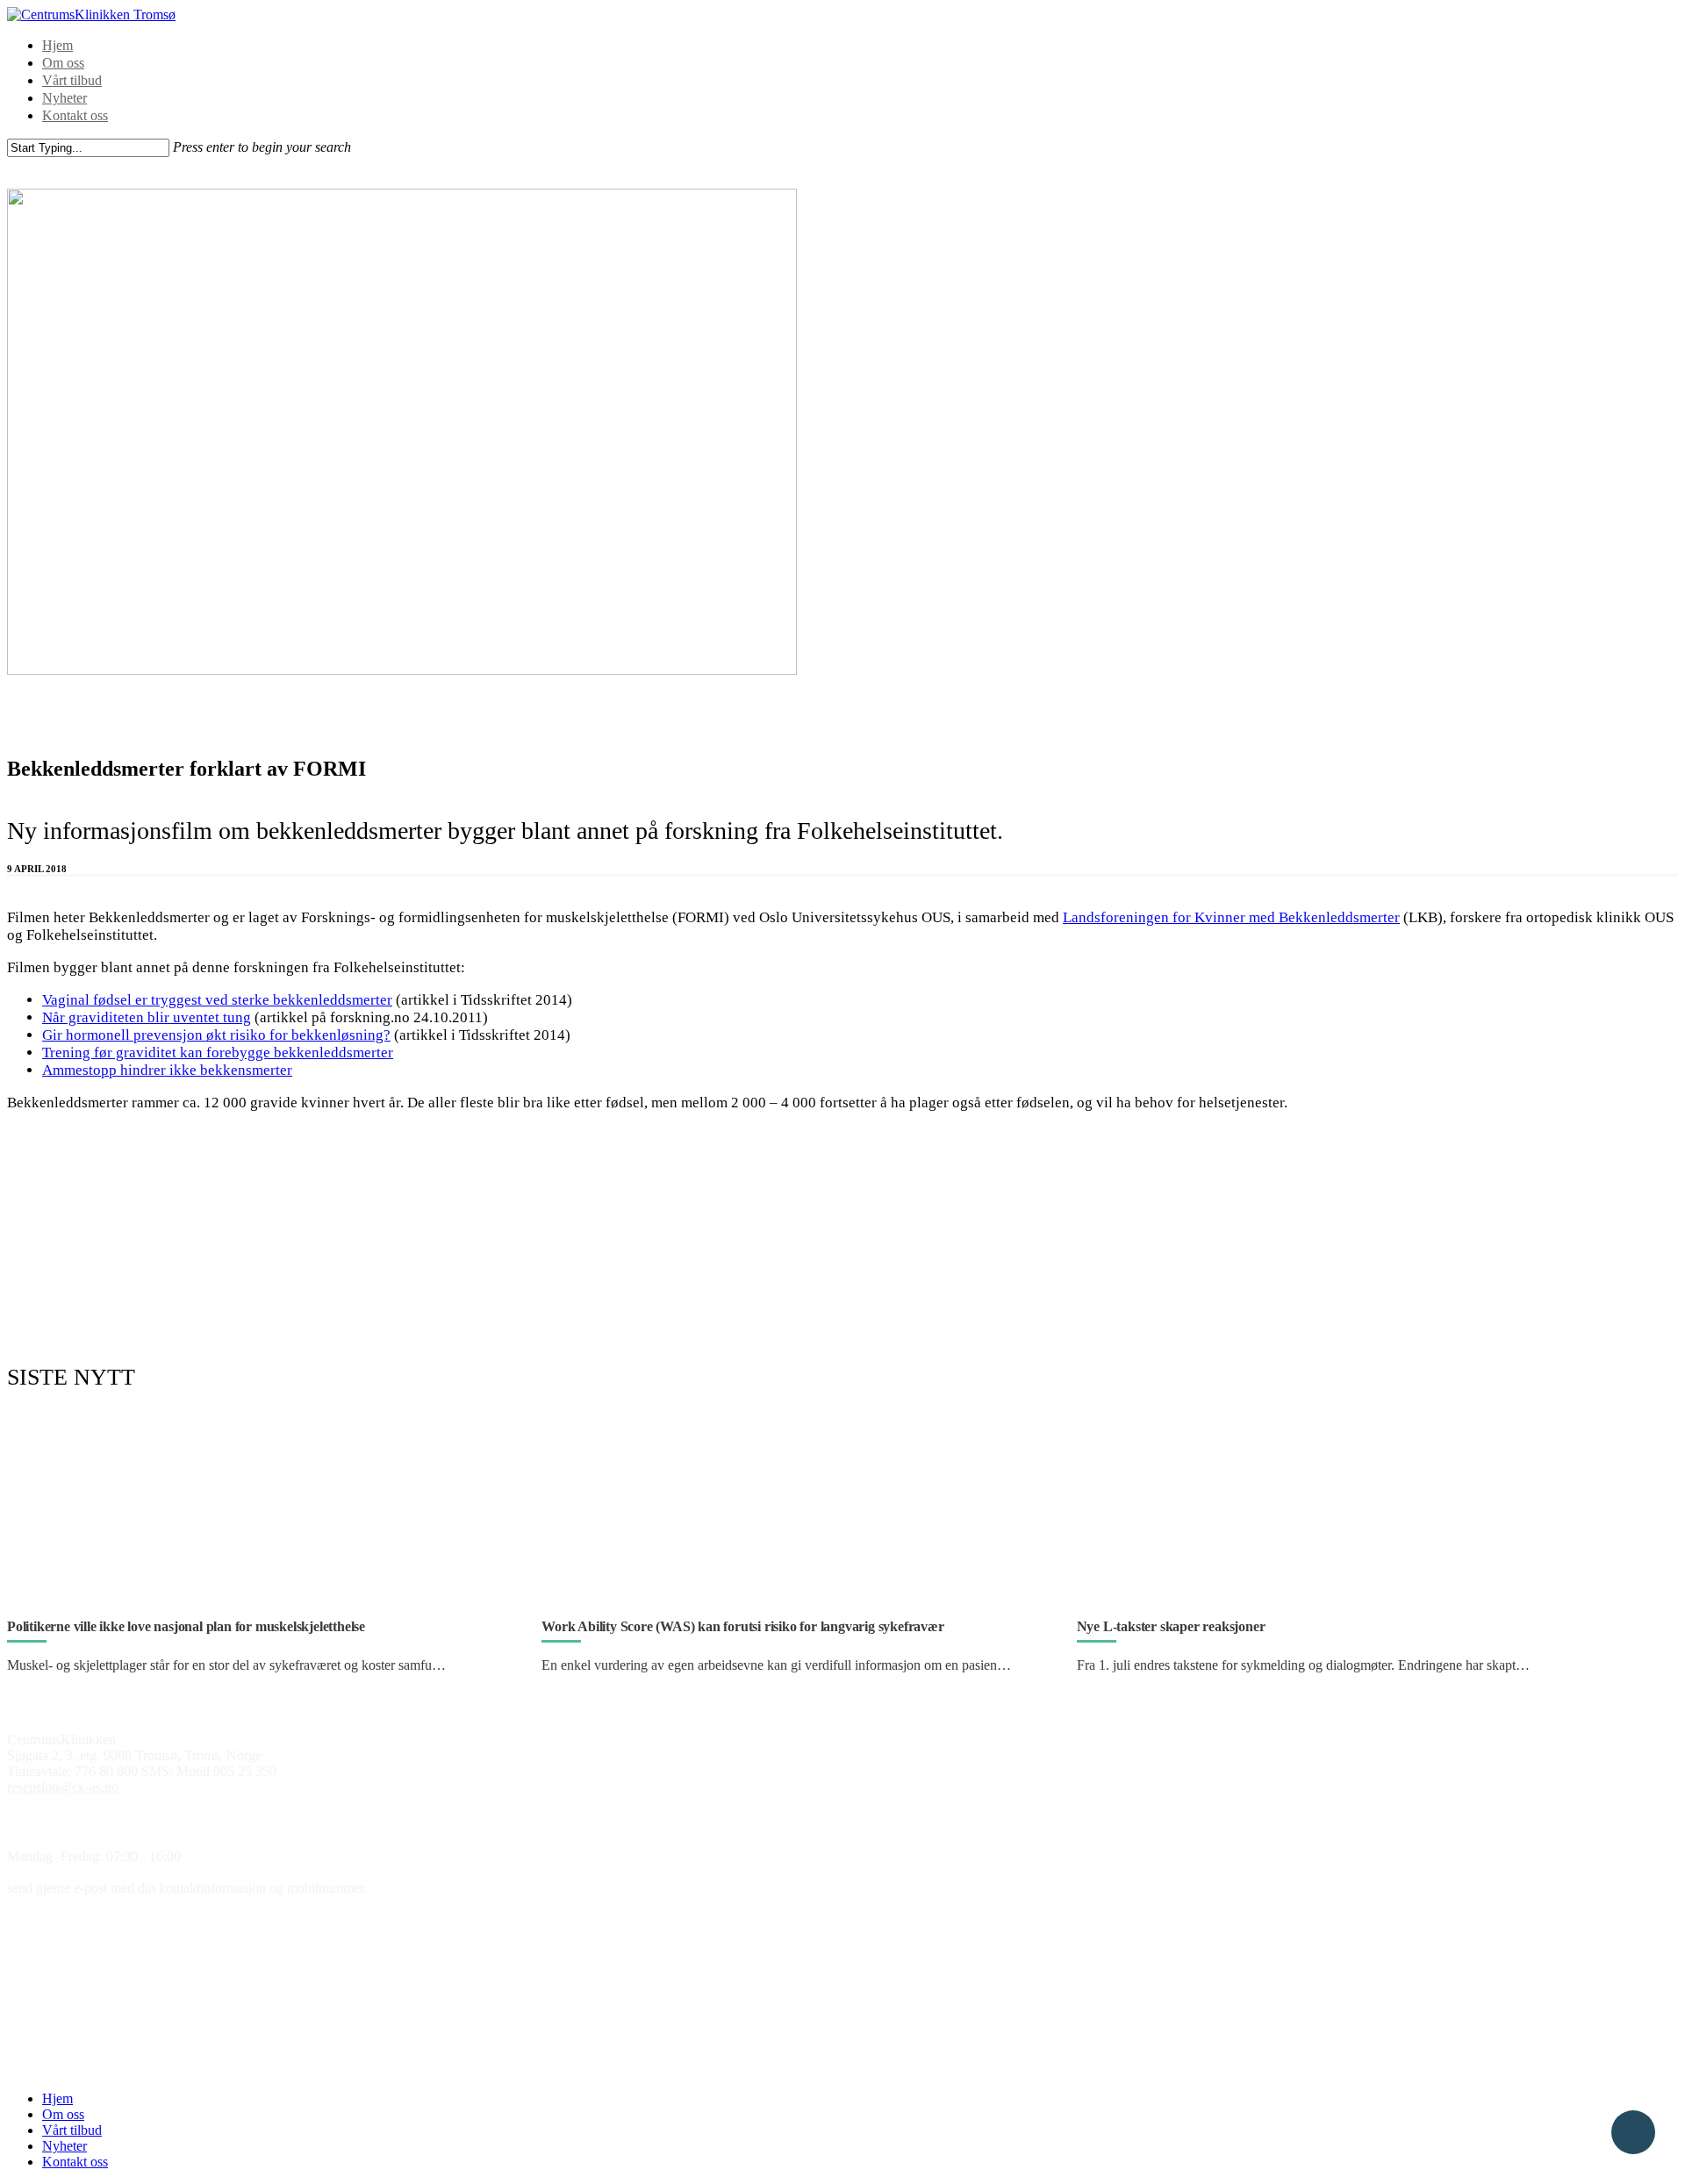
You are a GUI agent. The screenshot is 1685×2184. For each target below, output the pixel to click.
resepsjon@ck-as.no (63, 1787)
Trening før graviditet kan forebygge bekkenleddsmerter (218, 1053)
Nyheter (65, 98)
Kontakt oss (75, 115)
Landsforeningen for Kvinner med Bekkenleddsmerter (1231, 917)
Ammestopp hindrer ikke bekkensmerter (167, 1070)
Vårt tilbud (72, 80)
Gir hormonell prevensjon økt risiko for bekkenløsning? (216, 1035)
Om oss (63, 63)
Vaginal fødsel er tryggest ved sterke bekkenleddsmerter (217, 1000)
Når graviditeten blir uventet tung (147, 1017)
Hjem (57, 45)
